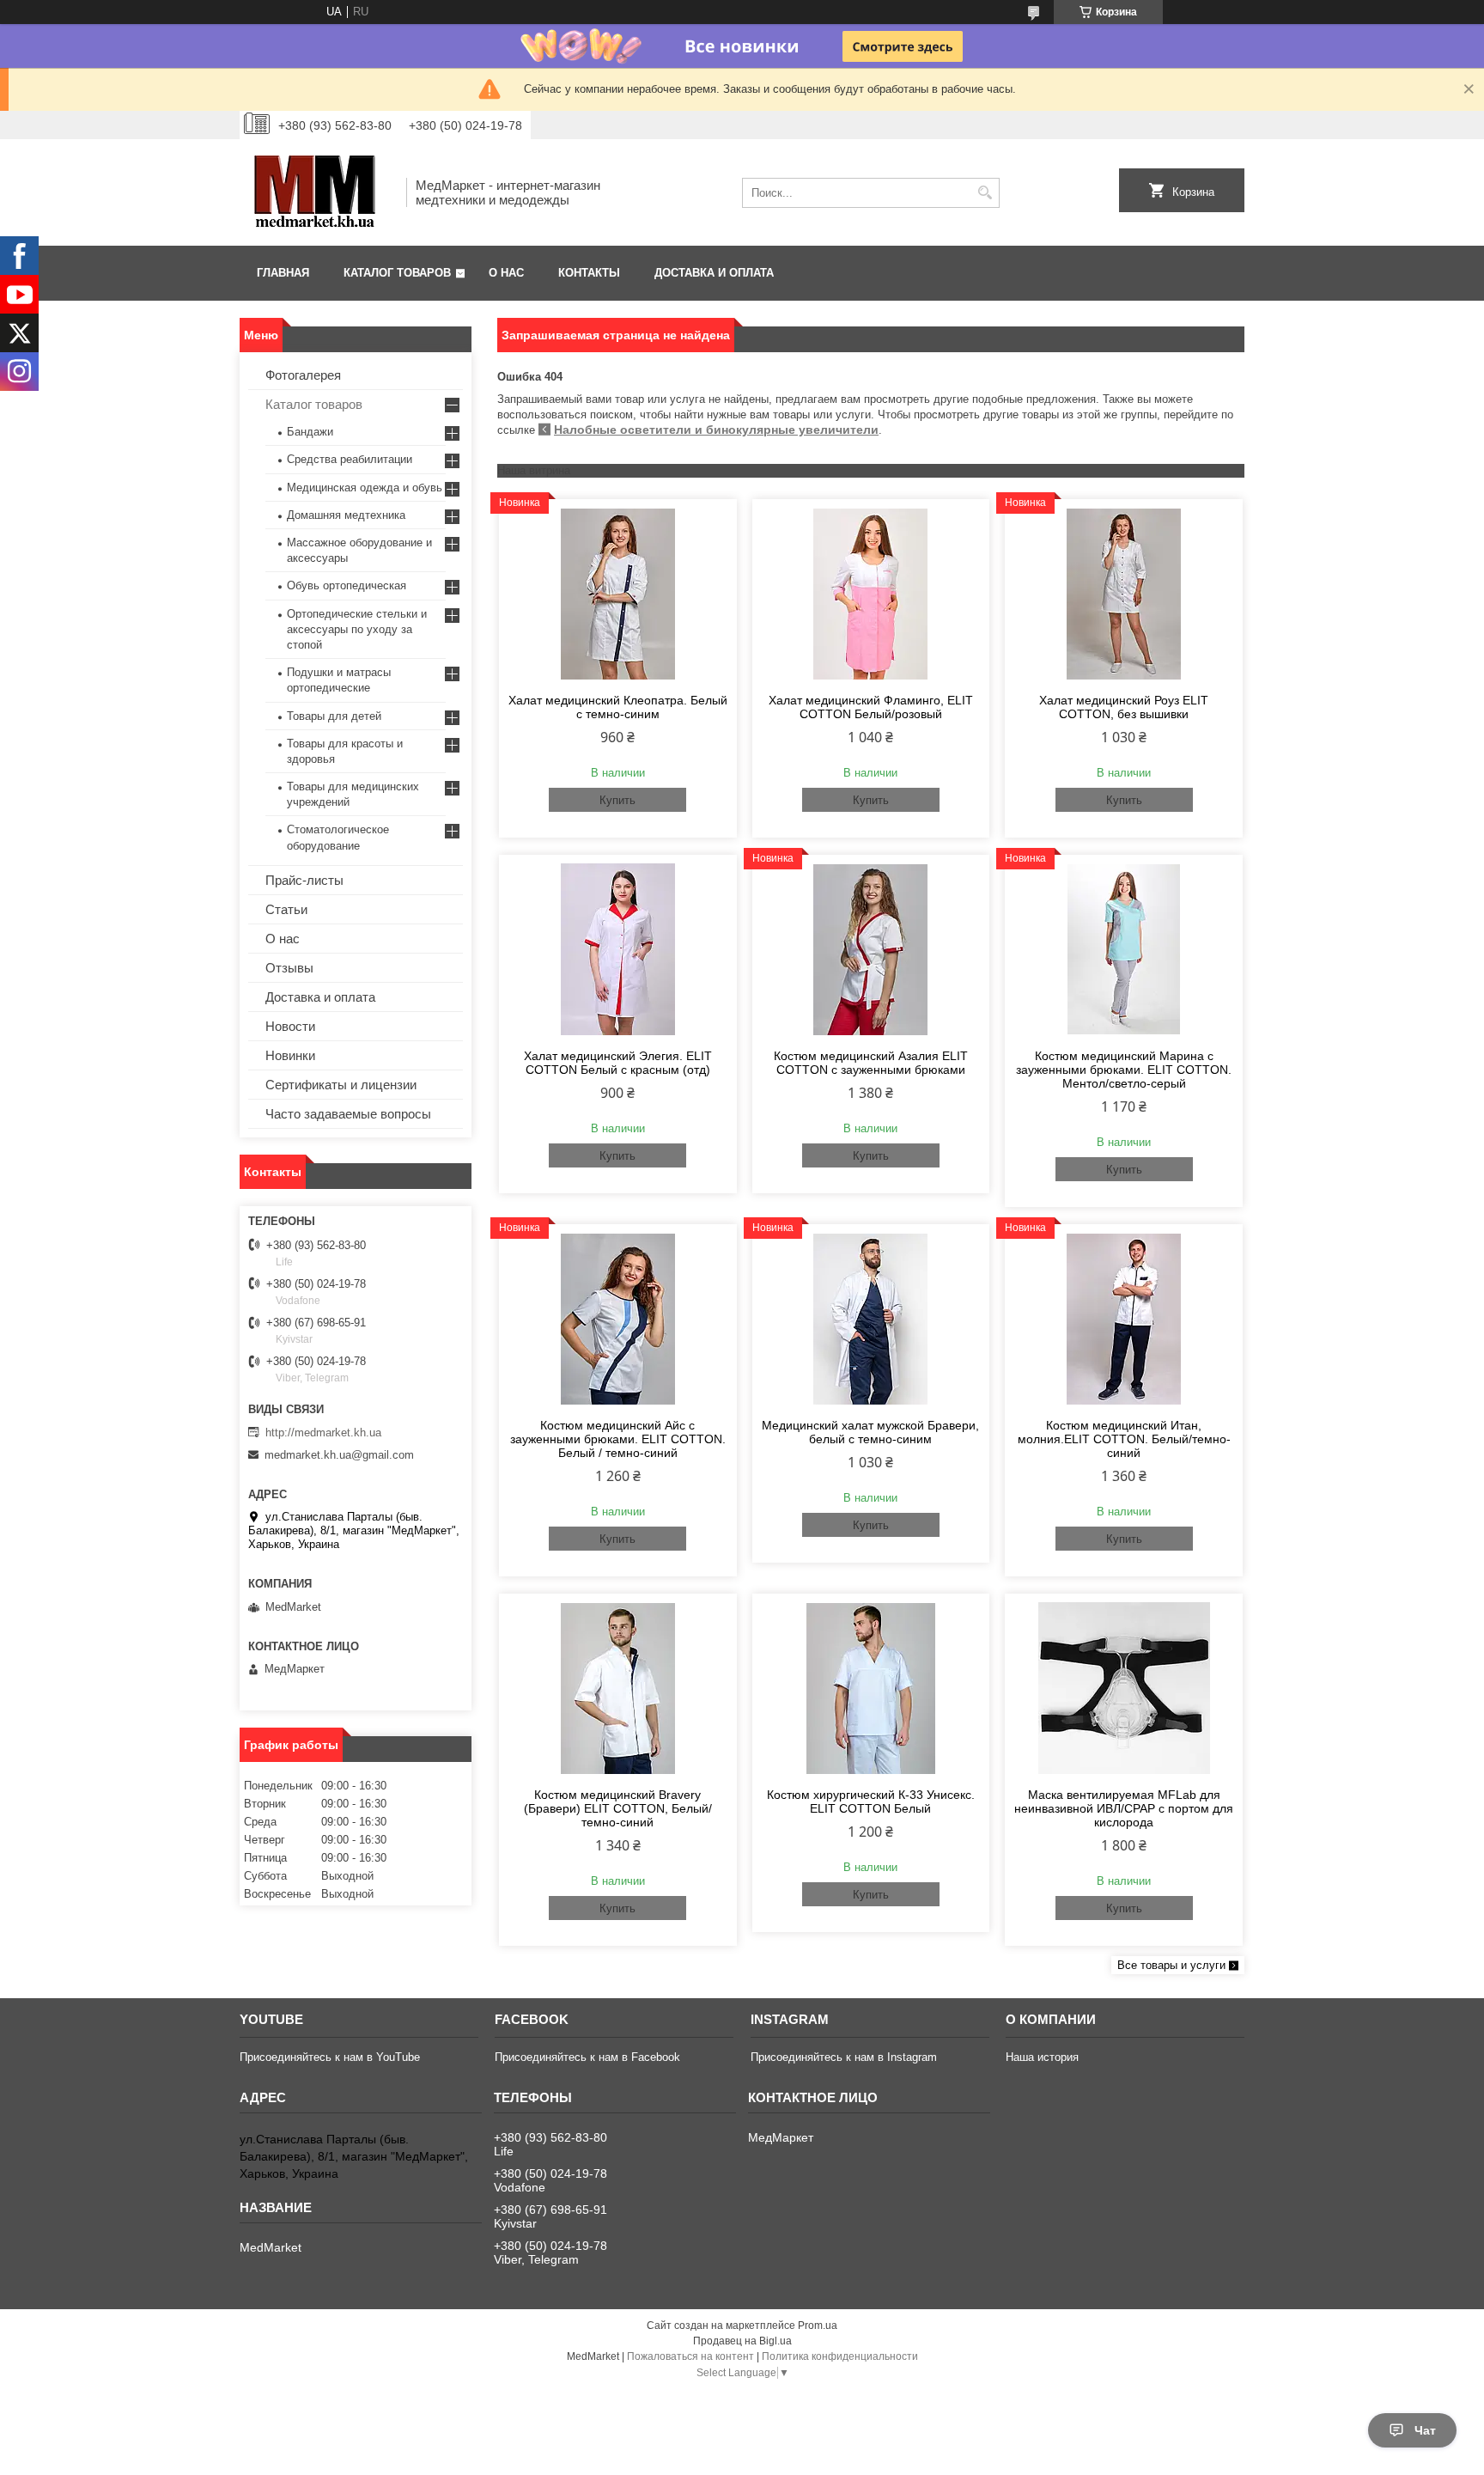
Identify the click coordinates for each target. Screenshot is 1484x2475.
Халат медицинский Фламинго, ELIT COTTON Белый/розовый (871, 707)
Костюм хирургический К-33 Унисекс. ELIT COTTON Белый (871, 1801)
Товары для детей (334, 716)
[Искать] (985, 193)
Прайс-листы (304, 880)
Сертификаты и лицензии (341, 1085)
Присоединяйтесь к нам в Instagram (844, 2057)
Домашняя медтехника (346, 515)
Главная (283, 273)
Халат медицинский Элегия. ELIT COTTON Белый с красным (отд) (618, 1063)
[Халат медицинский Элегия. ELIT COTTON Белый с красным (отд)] (618, 949)
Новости (290, 1026)
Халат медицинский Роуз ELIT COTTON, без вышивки (1124, 707)
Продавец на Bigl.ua (742, 2341)
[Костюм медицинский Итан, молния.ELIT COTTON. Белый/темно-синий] (1124, 1319)
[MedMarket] (317, 192)
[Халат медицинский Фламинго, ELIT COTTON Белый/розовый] (871, 594)
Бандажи (310, 432)
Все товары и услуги (1171, 1965)
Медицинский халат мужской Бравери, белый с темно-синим (870, 1432)
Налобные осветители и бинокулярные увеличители (716, 430)
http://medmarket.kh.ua (323, 1433)
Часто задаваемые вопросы (348, 1114)
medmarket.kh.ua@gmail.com (339, 1455)
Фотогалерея (303, 375)
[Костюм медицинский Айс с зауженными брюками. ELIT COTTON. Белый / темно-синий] (618, 1319)
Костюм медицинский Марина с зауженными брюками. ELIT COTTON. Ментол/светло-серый (1124, 1070)
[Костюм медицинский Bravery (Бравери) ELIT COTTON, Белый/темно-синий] (618, 1688)
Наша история (1042, 2057)
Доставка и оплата (714, 273)
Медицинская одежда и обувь (365, 488)
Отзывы (289, 968)
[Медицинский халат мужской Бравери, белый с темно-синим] (871, 1319)
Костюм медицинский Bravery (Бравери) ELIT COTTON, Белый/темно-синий (618, 1808)
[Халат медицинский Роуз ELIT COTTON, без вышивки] (1124, 594)
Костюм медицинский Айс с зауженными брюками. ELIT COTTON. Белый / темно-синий (618, 1439)
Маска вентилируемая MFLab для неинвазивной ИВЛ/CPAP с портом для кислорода (1124, 1808)
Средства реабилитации (350, 459)
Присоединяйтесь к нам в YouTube (330, 2057)
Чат (1425, 2430)
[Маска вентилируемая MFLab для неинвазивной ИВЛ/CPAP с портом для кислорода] (1124, 1688)
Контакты (589, 273)
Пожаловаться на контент (690, 2356)
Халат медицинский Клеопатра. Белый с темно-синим (618, 707)
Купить (617, 800)
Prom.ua (818, 2326)
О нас (506, 273)
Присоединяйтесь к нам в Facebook (587, 2057)
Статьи (286, 909)
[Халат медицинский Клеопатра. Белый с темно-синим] (618, 594)
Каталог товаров (397, 273)
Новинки (290, 1055)
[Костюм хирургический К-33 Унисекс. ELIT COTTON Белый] (871, 1688)
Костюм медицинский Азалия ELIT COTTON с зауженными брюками (871, 1063)
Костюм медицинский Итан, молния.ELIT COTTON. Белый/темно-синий (1124, 1439)
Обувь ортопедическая (347, 585)
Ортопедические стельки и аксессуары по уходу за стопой (357, 629)
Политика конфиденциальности (840, 2356)
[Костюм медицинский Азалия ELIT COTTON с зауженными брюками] (871, 949)
